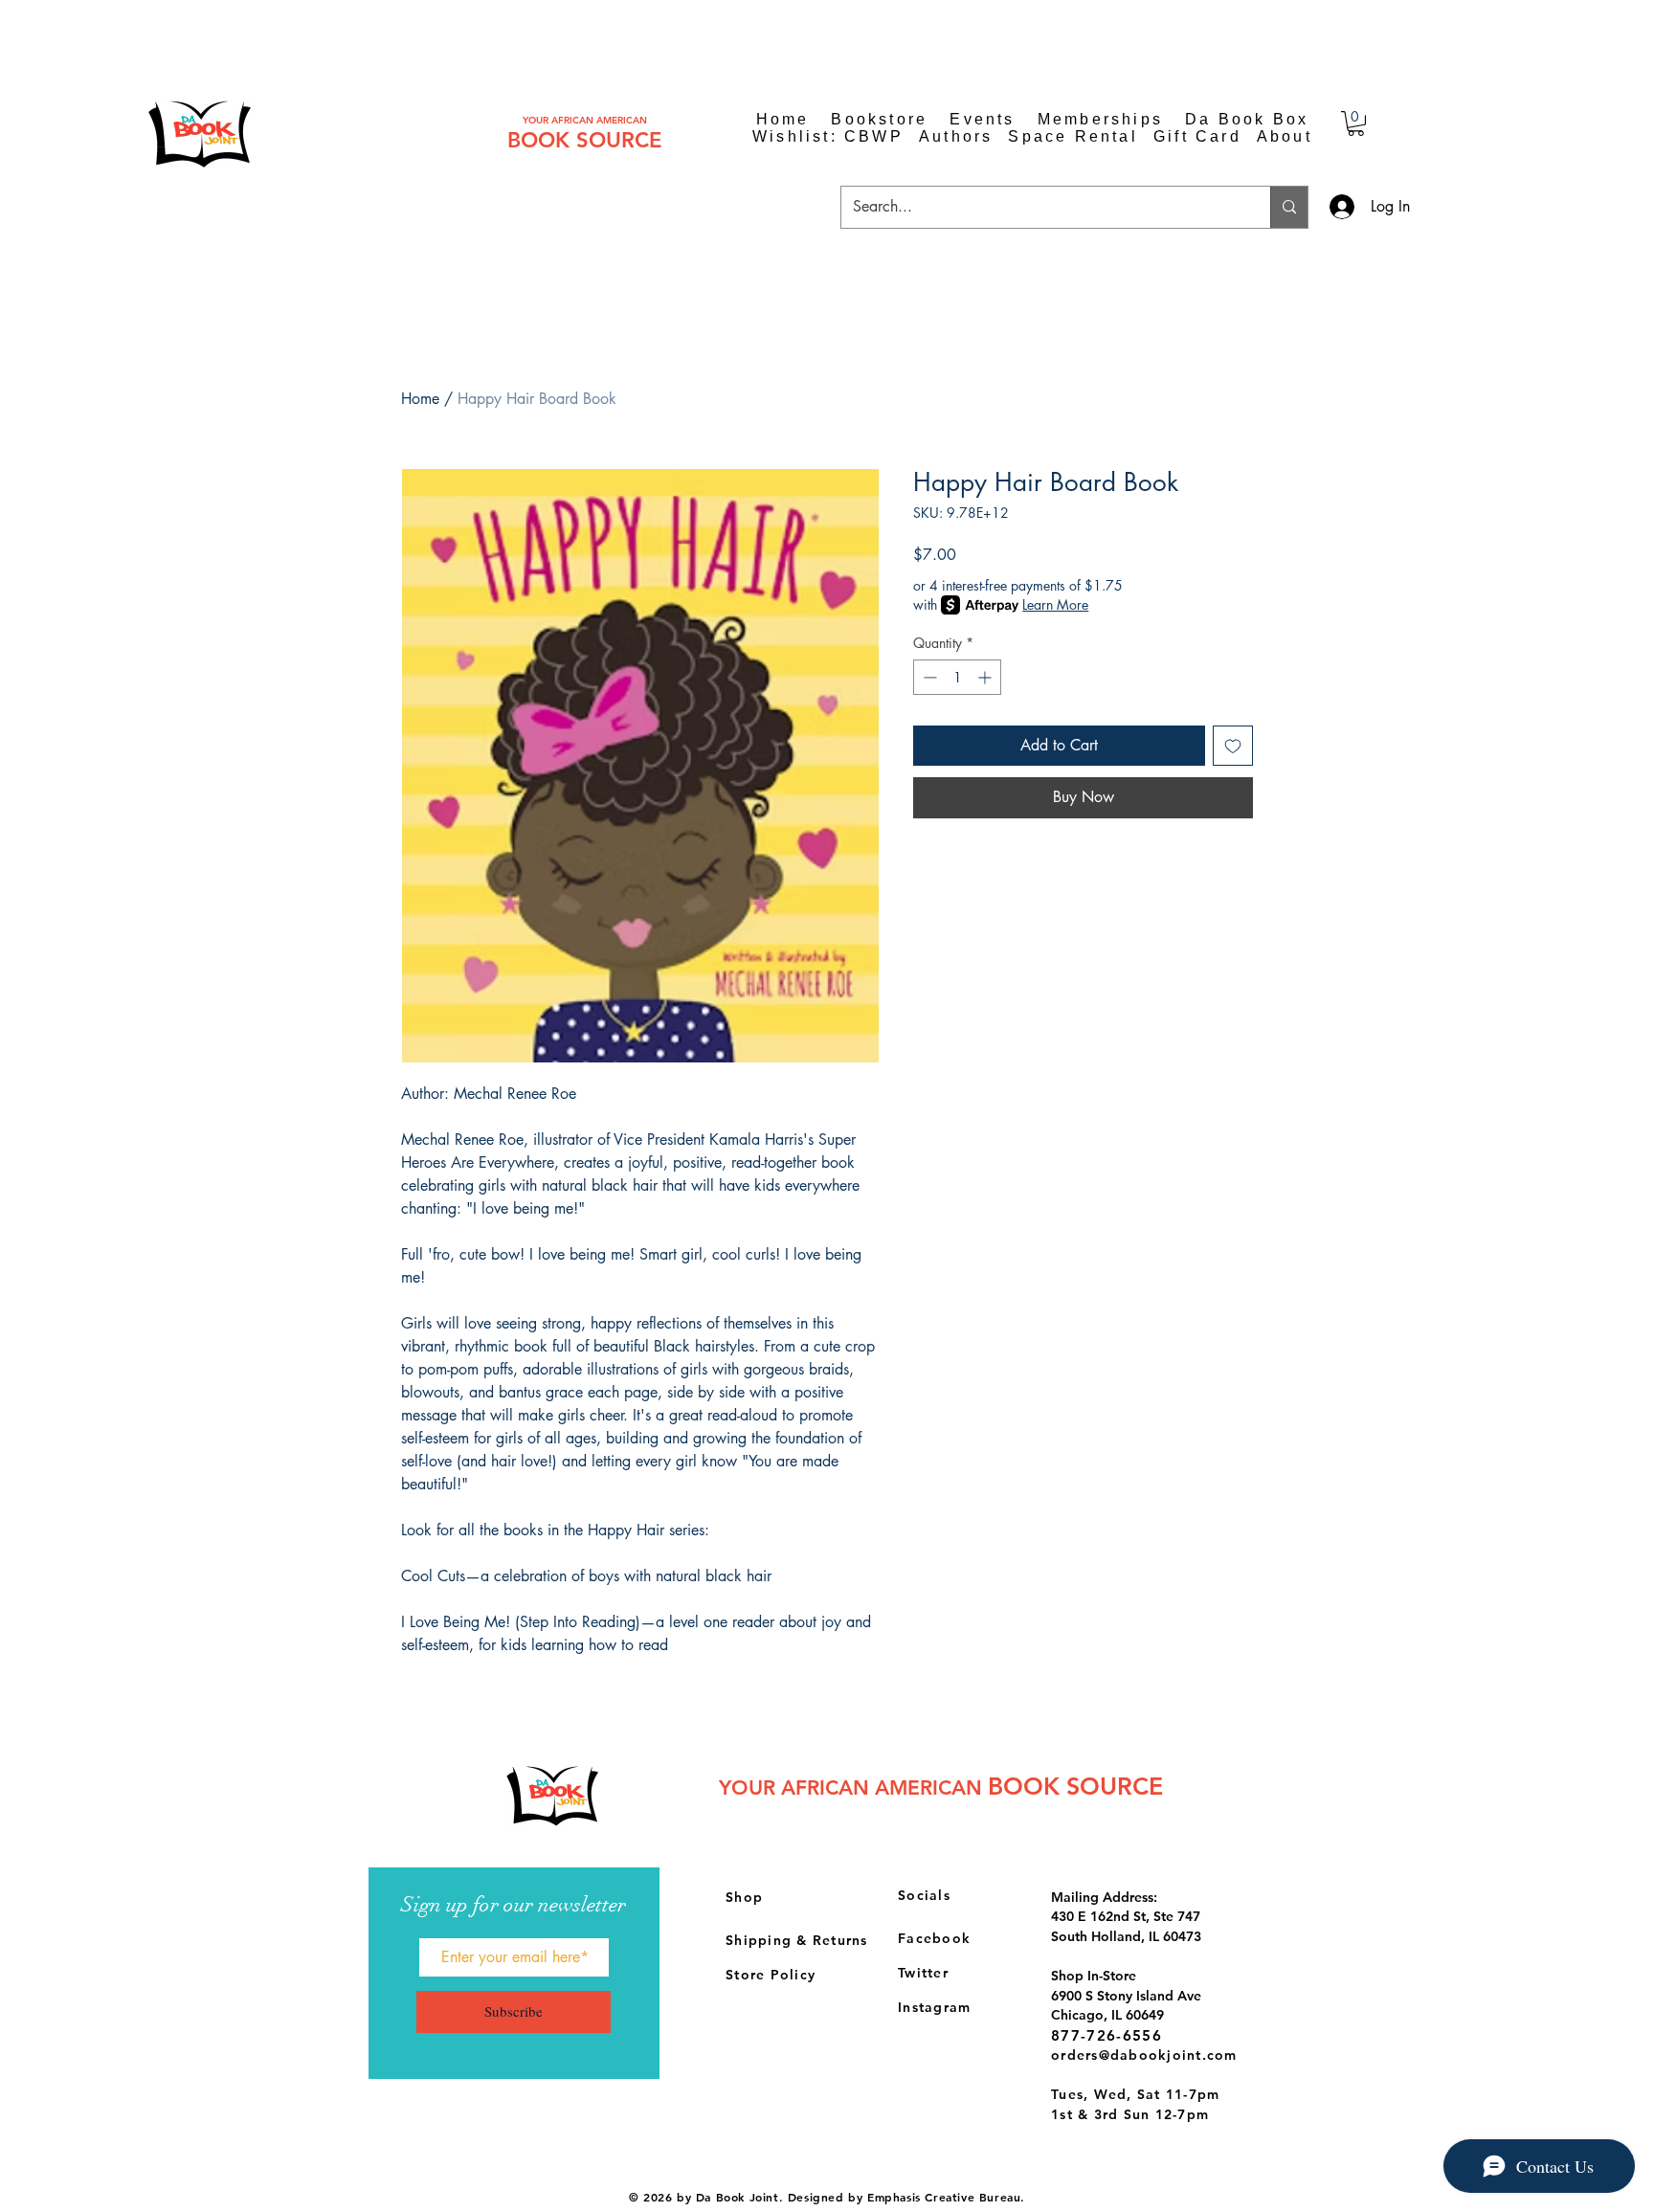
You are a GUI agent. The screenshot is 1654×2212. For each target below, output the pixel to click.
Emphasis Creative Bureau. (946, 2197)
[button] (1356, 123)
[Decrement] (928, 677)
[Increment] (986, 677)
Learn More (1055, 604)
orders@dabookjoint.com (1144, 2055)
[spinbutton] (957, 677)
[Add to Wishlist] (1233, 746)
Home (420, 399)
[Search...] (1289, 207)
